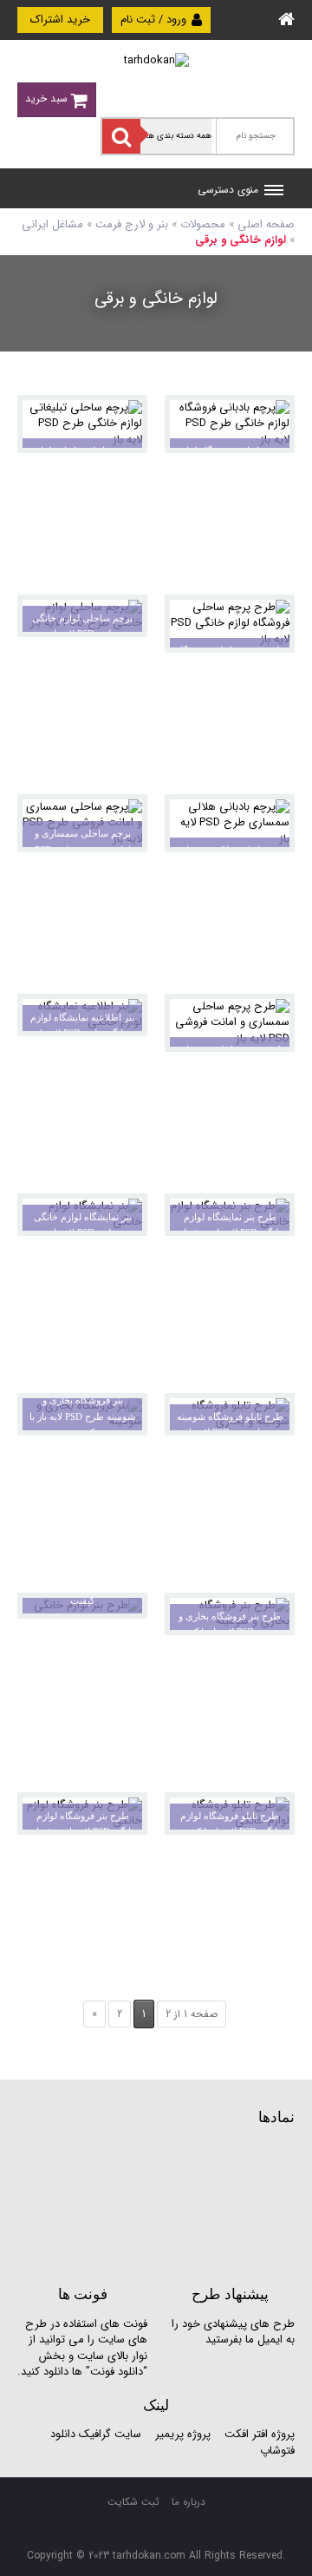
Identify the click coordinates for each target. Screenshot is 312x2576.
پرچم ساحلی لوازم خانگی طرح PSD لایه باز (82, 626)
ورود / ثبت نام (155, 20)
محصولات (203, 224)
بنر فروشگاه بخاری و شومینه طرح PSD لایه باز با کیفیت (82, 1416)
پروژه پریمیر (181, 2434)
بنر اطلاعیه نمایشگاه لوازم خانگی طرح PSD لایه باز (82, 1025)
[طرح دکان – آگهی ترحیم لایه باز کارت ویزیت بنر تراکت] (156, 60)
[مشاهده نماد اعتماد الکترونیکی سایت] (165, 2204)
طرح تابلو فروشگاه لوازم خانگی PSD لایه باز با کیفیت (230, 1824)
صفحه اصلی (266, 224)
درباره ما (188, 2502)
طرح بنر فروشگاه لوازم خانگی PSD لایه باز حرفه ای (83, 1824)
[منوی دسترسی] (274, 192)
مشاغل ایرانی (52, 224)
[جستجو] (121, 136)
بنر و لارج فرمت (132, 224)
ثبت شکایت (133, 2502)
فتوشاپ (277, 2451)
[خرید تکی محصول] (270, 420)
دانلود (63, 2434)
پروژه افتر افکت (260, 2434)
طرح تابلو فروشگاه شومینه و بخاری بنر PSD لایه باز (230, 1425)
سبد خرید (48, 99)
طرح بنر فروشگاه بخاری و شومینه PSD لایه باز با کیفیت (230, 1624)
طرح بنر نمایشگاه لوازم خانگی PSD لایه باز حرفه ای (230, 1225)
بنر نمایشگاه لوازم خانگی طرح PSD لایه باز (83, 1225)
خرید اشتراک (60, 20)
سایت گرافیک (110, 2434)
